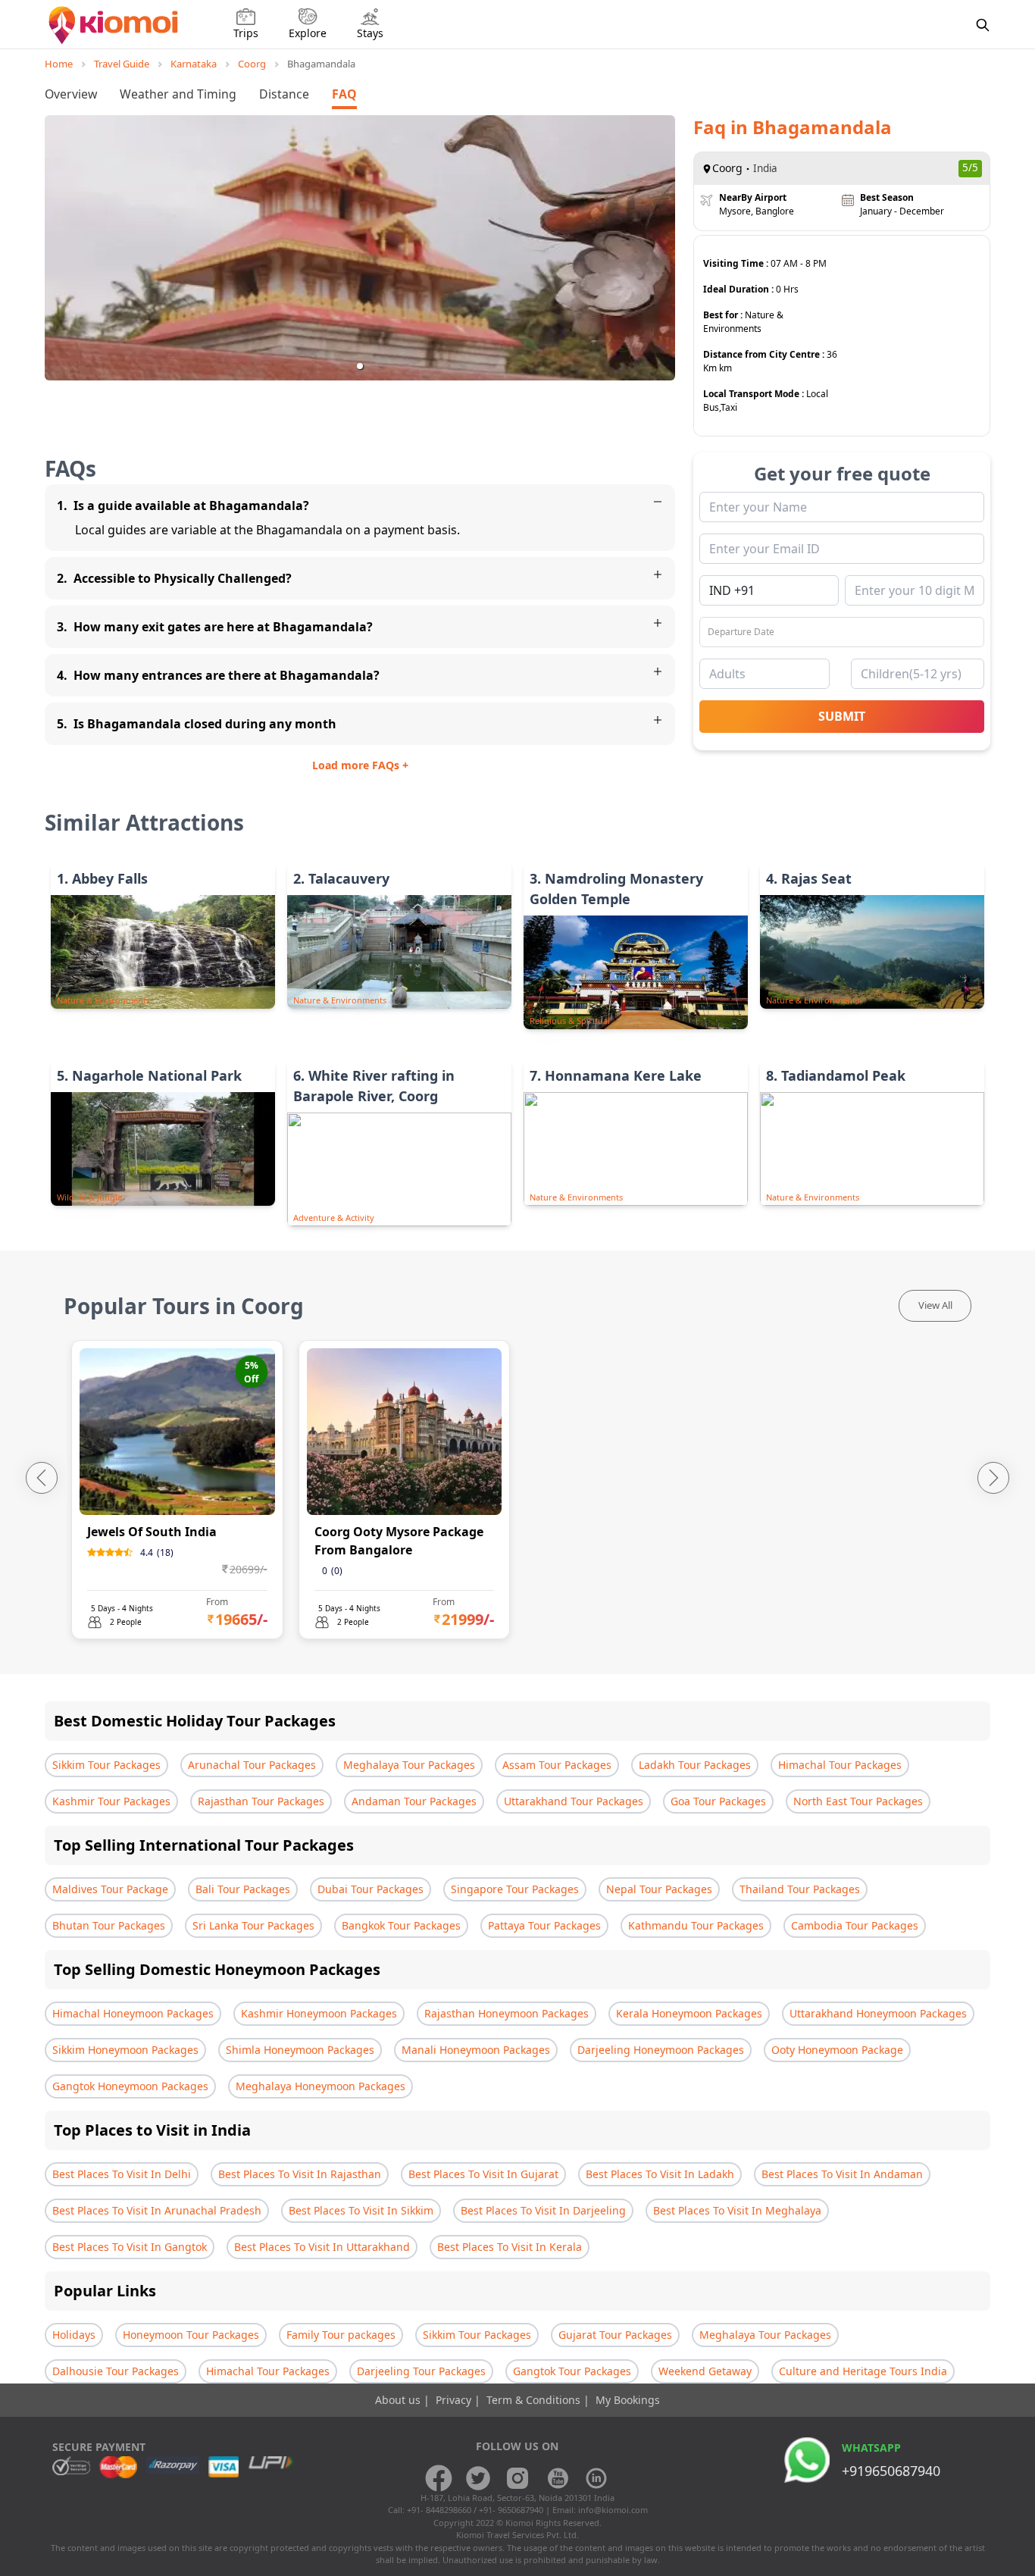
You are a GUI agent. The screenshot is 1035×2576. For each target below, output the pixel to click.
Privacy (455, 2400)
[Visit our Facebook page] (439, 2478)
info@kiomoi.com (613, 2510)
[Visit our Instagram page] (517, 2478)
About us (399, 2400)
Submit (842, 716)
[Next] (993, 1478)
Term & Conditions (535, 2400)
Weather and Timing (178, 94)
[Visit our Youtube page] (557, 2478)
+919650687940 (891, 2471)
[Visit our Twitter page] (478, 2478)
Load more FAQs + (360, 765)
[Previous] (42, 1478)
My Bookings (628, 2400)
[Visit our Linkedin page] (596, 2478)
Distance (284, 94)
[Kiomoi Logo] (115, 25)
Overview (71, 94)
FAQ (344, 94)
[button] (360, 366)
